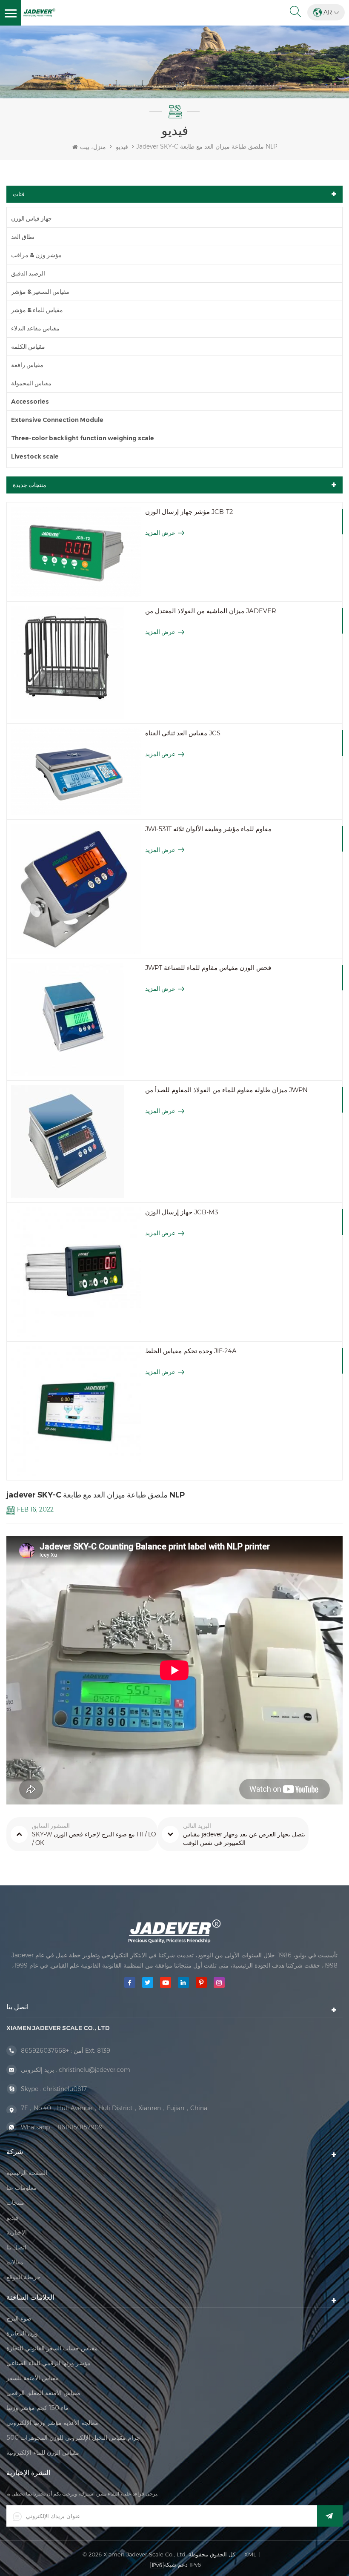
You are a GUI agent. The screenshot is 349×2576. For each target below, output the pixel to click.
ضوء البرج (19, 2318)
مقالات (15, 2262)
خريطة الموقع (24, 2277)
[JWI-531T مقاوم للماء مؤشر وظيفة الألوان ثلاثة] (76, 889)
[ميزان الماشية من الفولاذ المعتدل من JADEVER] (76, 663)
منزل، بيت (93, 147)
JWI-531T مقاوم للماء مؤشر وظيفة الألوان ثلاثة (208, 829)
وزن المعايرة (22, 2333)
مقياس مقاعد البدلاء (35, 328)
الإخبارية (17, 2232)
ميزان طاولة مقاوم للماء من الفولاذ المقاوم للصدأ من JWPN (226, 1090)
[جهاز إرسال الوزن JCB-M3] (76, 1272)
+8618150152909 (79, 2127)
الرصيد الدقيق (28, 273)
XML (250, 2554)
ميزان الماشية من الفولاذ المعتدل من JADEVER (211, 611)
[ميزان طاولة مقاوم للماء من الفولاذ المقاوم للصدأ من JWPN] (76, 1142)
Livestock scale (35, 456)
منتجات (15, 2203)
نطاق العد (23, 237)
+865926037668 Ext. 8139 (66, 2051)
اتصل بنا (16, 2247)
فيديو (122, 147)
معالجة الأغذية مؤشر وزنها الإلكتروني (52, 2423)
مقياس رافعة (27, 365)
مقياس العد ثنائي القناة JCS (183, 733)
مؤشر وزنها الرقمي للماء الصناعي (49, 2363)
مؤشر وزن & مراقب (36, 255)
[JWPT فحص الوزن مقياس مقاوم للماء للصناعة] (76, 1019)
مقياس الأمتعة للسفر (33, 2378)
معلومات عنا (22, 2188)
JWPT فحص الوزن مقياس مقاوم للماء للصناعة (208, 968)
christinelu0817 (65, 2089)
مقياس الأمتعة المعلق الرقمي (43, 2393)
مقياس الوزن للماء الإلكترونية (43, 2453)
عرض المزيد (160, 533)
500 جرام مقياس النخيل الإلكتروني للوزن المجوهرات (73, 2438)
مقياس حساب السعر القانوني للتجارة (52, 2348)
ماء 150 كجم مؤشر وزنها (38, 2408)
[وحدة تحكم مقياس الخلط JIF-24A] (76, 1411)
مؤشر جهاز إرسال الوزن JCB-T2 (189, 512)
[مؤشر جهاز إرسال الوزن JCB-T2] (76, 552)
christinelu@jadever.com (94, 2070)
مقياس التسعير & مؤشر (40, 292)
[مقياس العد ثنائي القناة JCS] (76, 772)
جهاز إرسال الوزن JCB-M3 (182, 1212)
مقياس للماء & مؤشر (37, 310)
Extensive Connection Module (57, 420)
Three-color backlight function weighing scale (83, 438)
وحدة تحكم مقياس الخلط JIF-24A (191, 1351)
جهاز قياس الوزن (31, 218)
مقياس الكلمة (28, 347)
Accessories (30, 402)
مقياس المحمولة (31, 383)
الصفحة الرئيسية (27, 2173)
